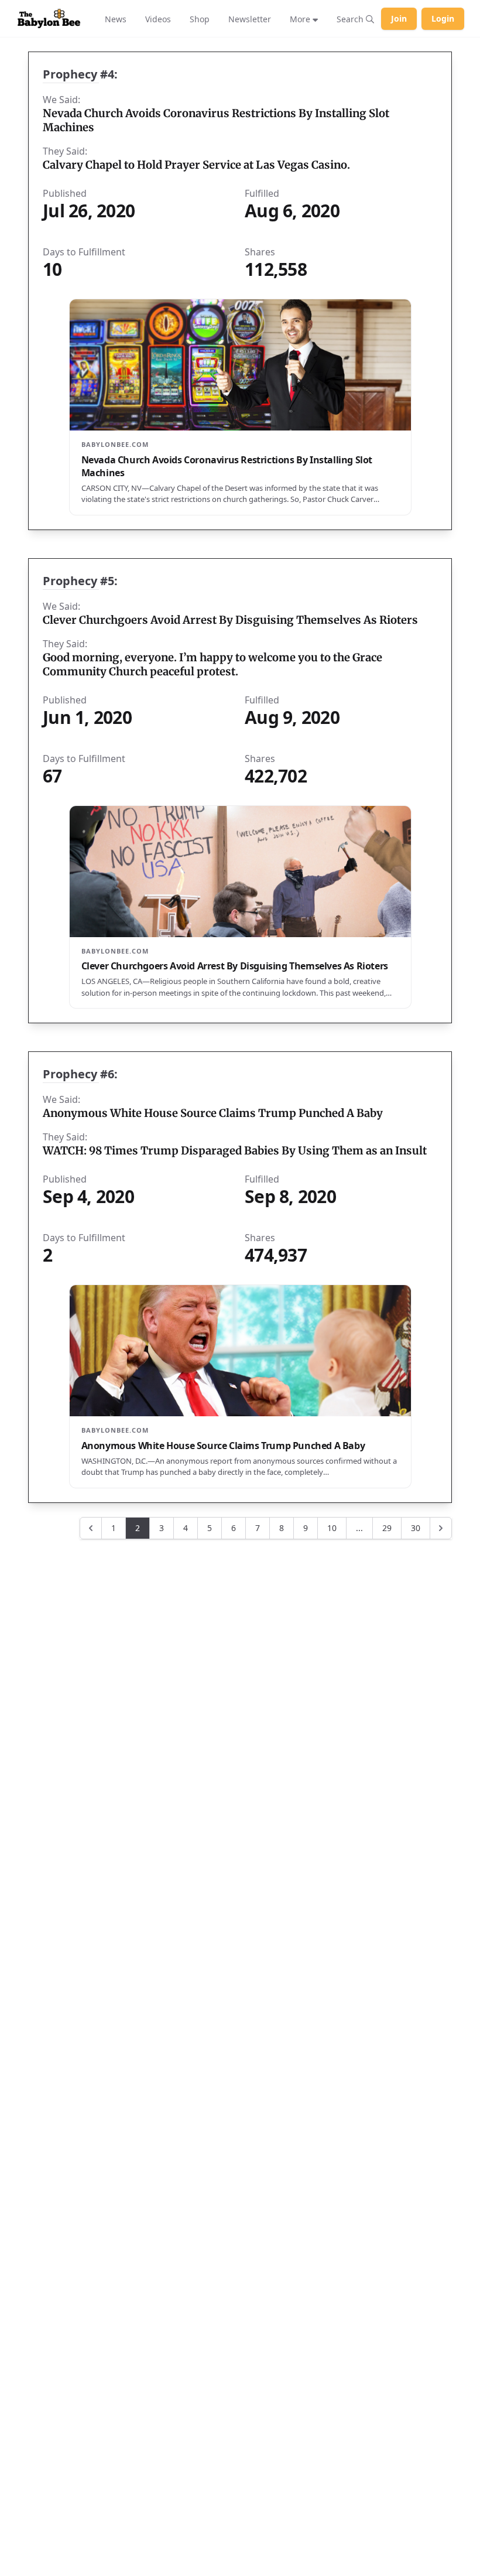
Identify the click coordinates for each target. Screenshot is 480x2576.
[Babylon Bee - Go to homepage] (49, 19)
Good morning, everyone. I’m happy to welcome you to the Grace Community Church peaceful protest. (212, 665)
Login (443, 18)
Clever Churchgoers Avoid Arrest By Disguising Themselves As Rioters (230, 620)
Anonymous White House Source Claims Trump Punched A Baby (213, 1113)
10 (332, 1528)
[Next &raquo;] (441, 1528)
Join (399, 18)
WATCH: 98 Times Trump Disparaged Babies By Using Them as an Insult (235, 1151)
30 (416, 1528)
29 (387, 1528)
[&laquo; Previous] (91, 1528)
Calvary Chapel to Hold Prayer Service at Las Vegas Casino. (196, 165)
